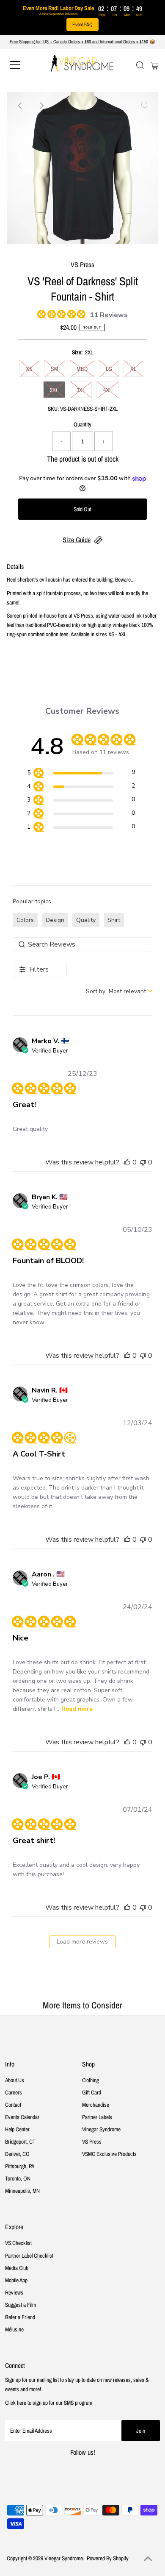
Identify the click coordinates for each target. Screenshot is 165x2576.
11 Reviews (109, 315)
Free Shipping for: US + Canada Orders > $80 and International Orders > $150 (79, 42)
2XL (54, 390)
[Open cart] (155, 65)
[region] (81, 774)
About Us (15, 2080)
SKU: (53, 409)
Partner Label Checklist (29, 2256)
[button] (127, 1162)
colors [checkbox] (25, 920)
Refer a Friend (20, 2317)
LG (109, 369)
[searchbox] (82, 945)
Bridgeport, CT (20, 2142)
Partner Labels (97, 2117)
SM (55, 369)
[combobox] (119, 991)
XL (133, 369)
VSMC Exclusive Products (109, 2154)
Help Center (17, 2129)
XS (29, 369)
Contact (13, 2105)
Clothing (91, 2080)
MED (82, 369)
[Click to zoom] (145, 106)
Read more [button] (77, 1709)
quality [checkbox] (86, 920)
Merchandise (96, 2105)
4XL (107, 390)
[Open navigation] (23, 65)
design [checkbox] (55, 920)
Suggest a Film (21, 2305)
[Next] (41, 106)
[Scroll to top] (148, 2559)
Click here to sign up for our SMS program (49, 2403)
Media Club (17, 2268)
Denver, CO (17, 2154)
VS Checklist (18, 2243)
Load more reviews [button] (82, 1942)
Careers (14, 2092)
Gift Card (92, 2092)
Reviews (14, 2292)
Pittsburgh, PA (20, 2166)
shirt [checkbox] (114, 920)
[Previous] (20, 106)
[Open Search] (140, 65)
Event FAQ (82, 25)
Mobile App (16, 2280)
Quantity (82, 424)
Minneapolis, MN (22, 2191)
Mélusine (14, 2329)
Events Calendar (22, 2117)
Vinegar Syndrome (101, 2129)
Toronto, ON (18, 2178)
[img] (40, 313)
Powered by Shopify (108, 2558)
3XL (81, 390)
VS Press (92, 2142)
